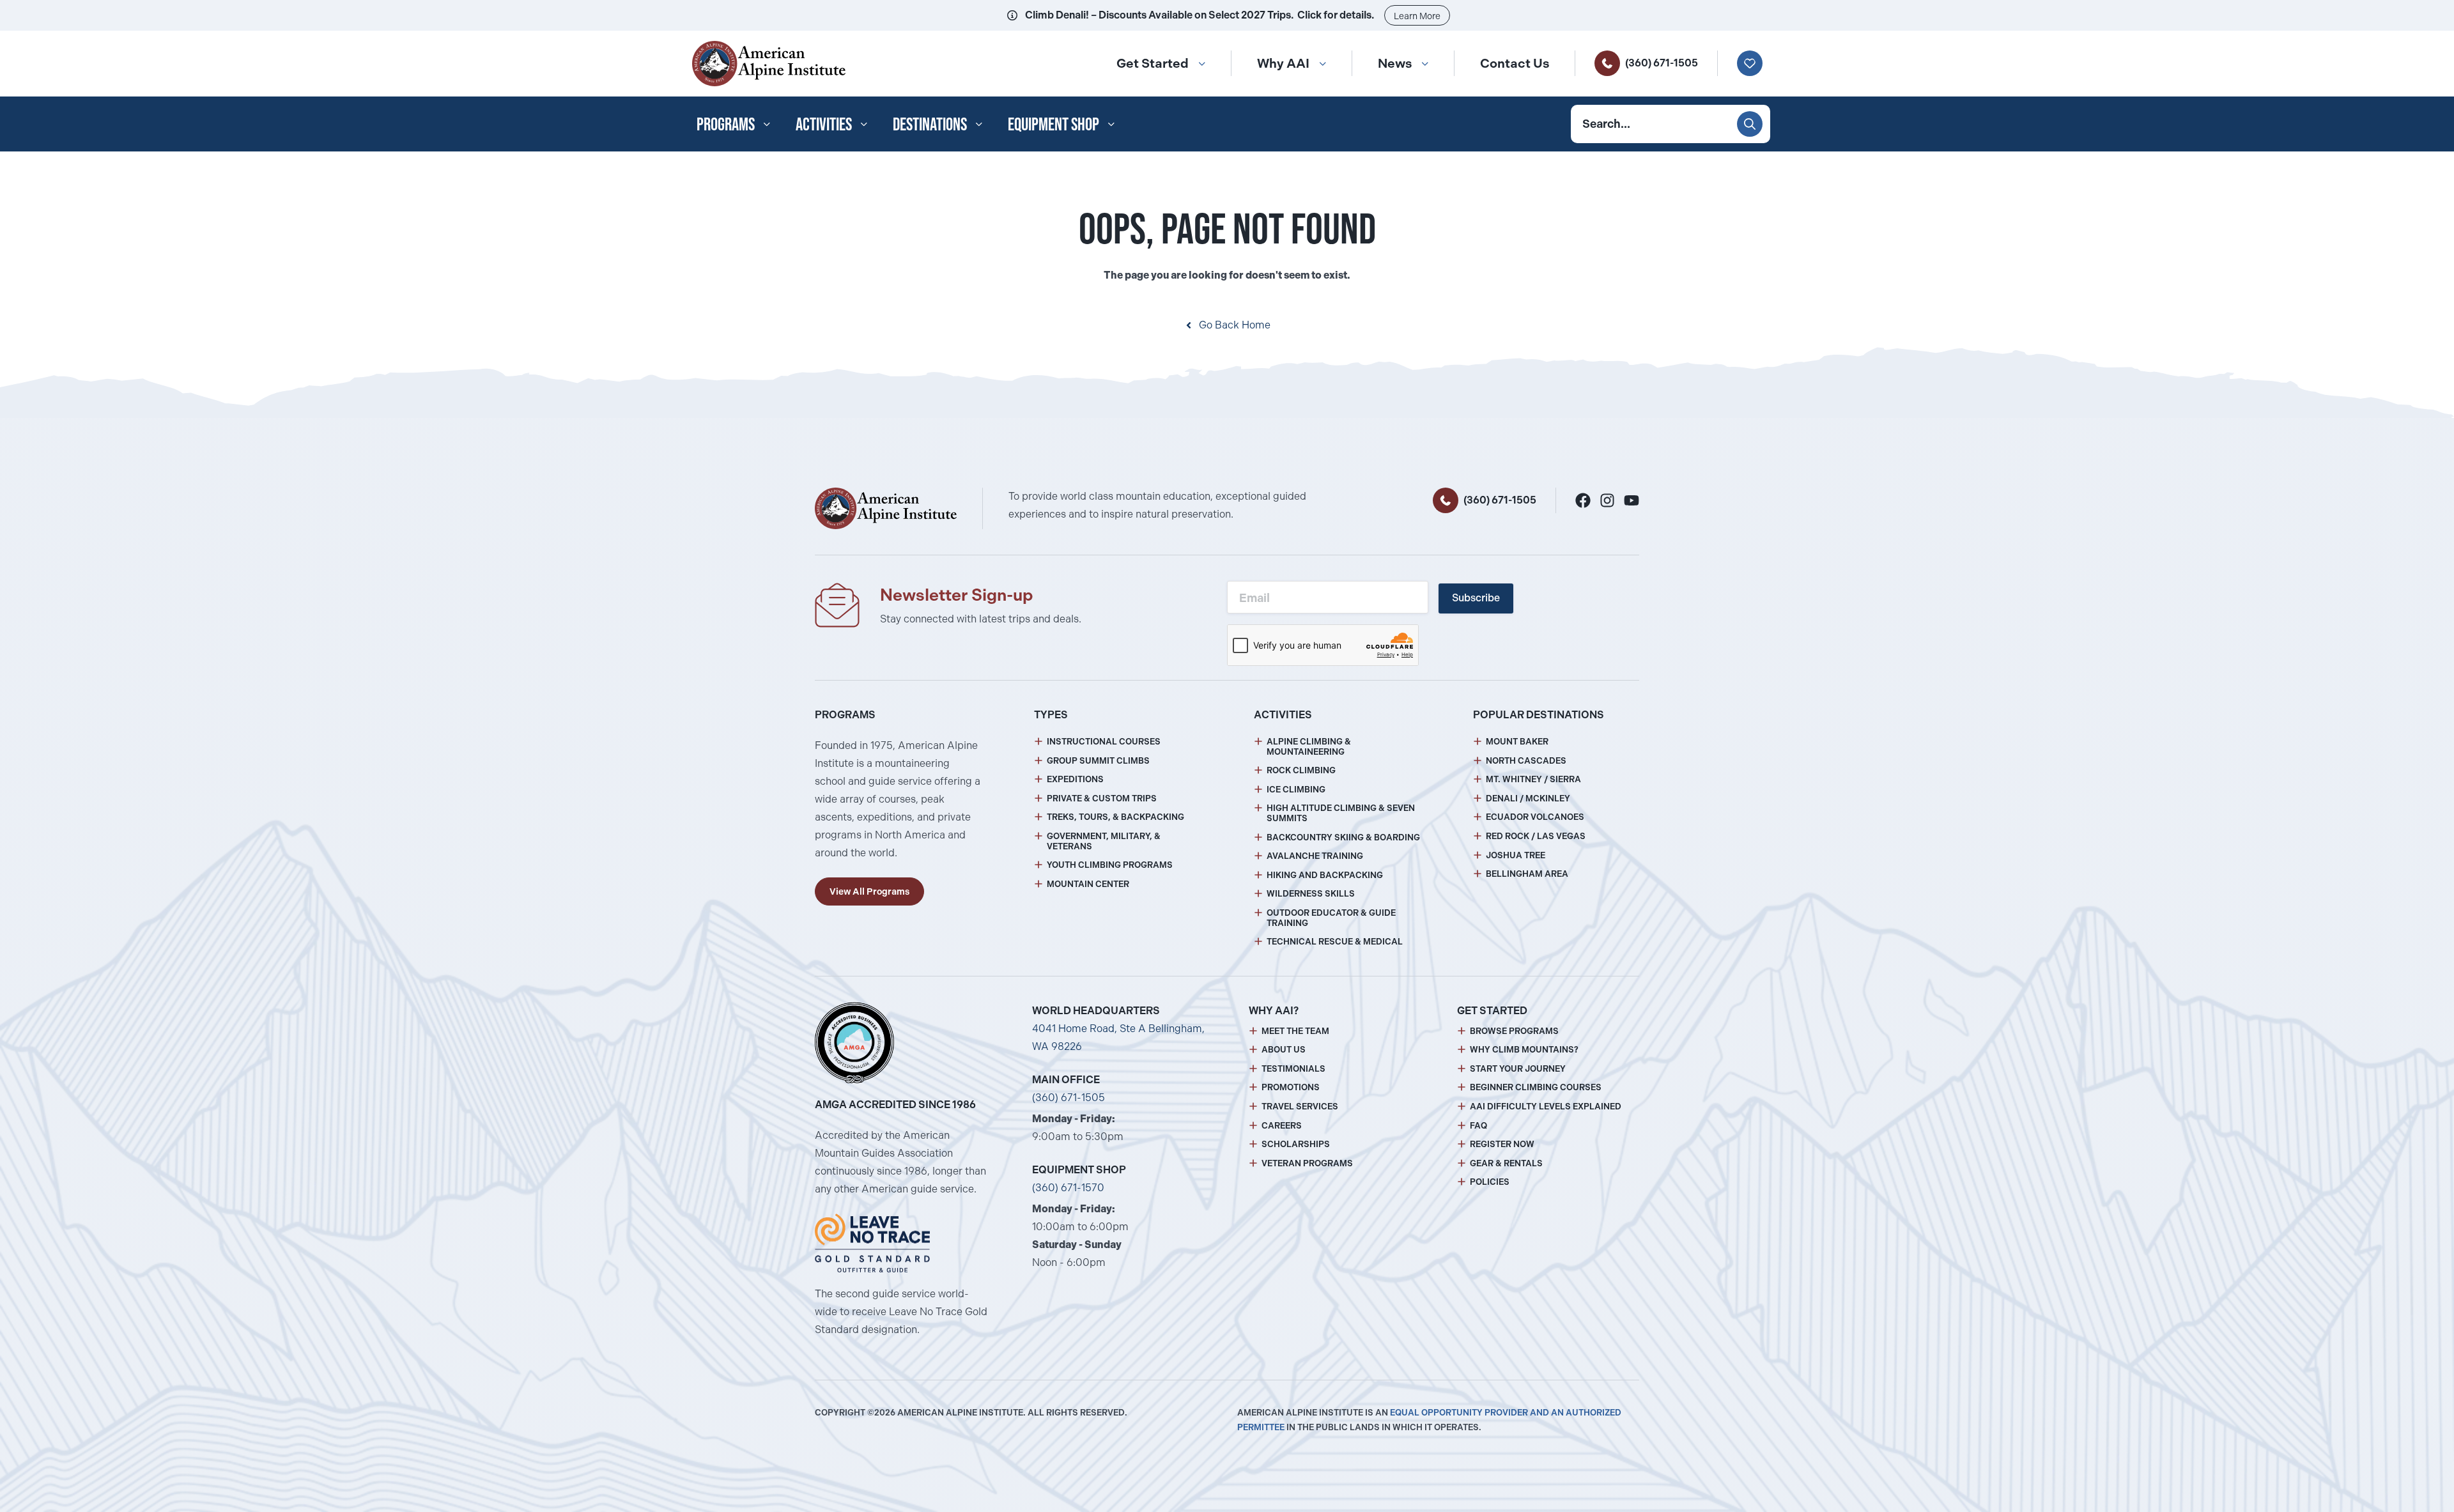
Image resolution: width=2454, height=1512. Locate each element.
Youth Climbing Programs (1110, 865)
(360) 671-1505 (1662, 63)
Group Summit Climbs (1098, 761)
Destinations (930, 124)
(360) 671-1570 (1068, 1188)
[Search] (1750, 124)
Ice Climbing (1296, 790)
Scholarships (1296, 1144)
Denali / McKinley (1528, 798)
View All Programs (869, 891)
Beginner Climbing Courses (1536, 1087)
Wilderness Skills (1311, 894)
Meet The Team (1295, 1031)
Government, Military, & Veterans (1104, 841)
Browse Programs (1514, 1031)
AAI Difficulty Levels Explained (1546, 1107)
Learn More (1417, 16)
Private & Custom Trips (1102, 798)
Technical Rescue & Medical (1335, 942)
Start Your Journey (1518, 1069)
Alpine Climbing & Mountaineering (1309, 747)
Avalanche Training (1315, 856)
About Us (1284, 1050)
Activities (824, 124)
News (1395, 63)
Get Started (1153, 63)
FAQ (1478, 1126)
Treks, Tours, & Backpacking (1115, 817)
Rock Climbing (1301, 770)
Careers (1282, 1126)
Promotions (1291, 1087)
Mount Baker (1517, 742)
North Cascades (1526, 761)
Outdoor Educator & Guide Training (1331, 918)
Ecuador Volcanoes (1535, 817)
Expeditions (1075, 779)
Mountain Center (1088, 884)
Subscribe (1476, 598)
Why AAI (1283, 63)
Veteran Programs (1307, 1163)
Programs (726, 124)
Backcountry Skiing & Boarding (1343, 837)
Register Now (1502, 1144)
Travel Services (1300, 1107)
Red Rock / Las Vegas (1536, 836)
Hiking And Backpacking (1325, 875)
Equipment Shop (1053, 124)
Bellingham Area (1527, 874)
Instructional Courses (1104, 742)
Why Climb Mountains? (1524, 1050)
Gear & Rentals (1506, 1163)
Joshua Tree (1516, 855)
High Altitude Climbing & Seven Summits (1341, 813)
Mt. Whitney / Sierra (1533, 779)
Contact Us (1515, 63)
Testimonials (1293, 1069)
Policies (1490, 1182)
